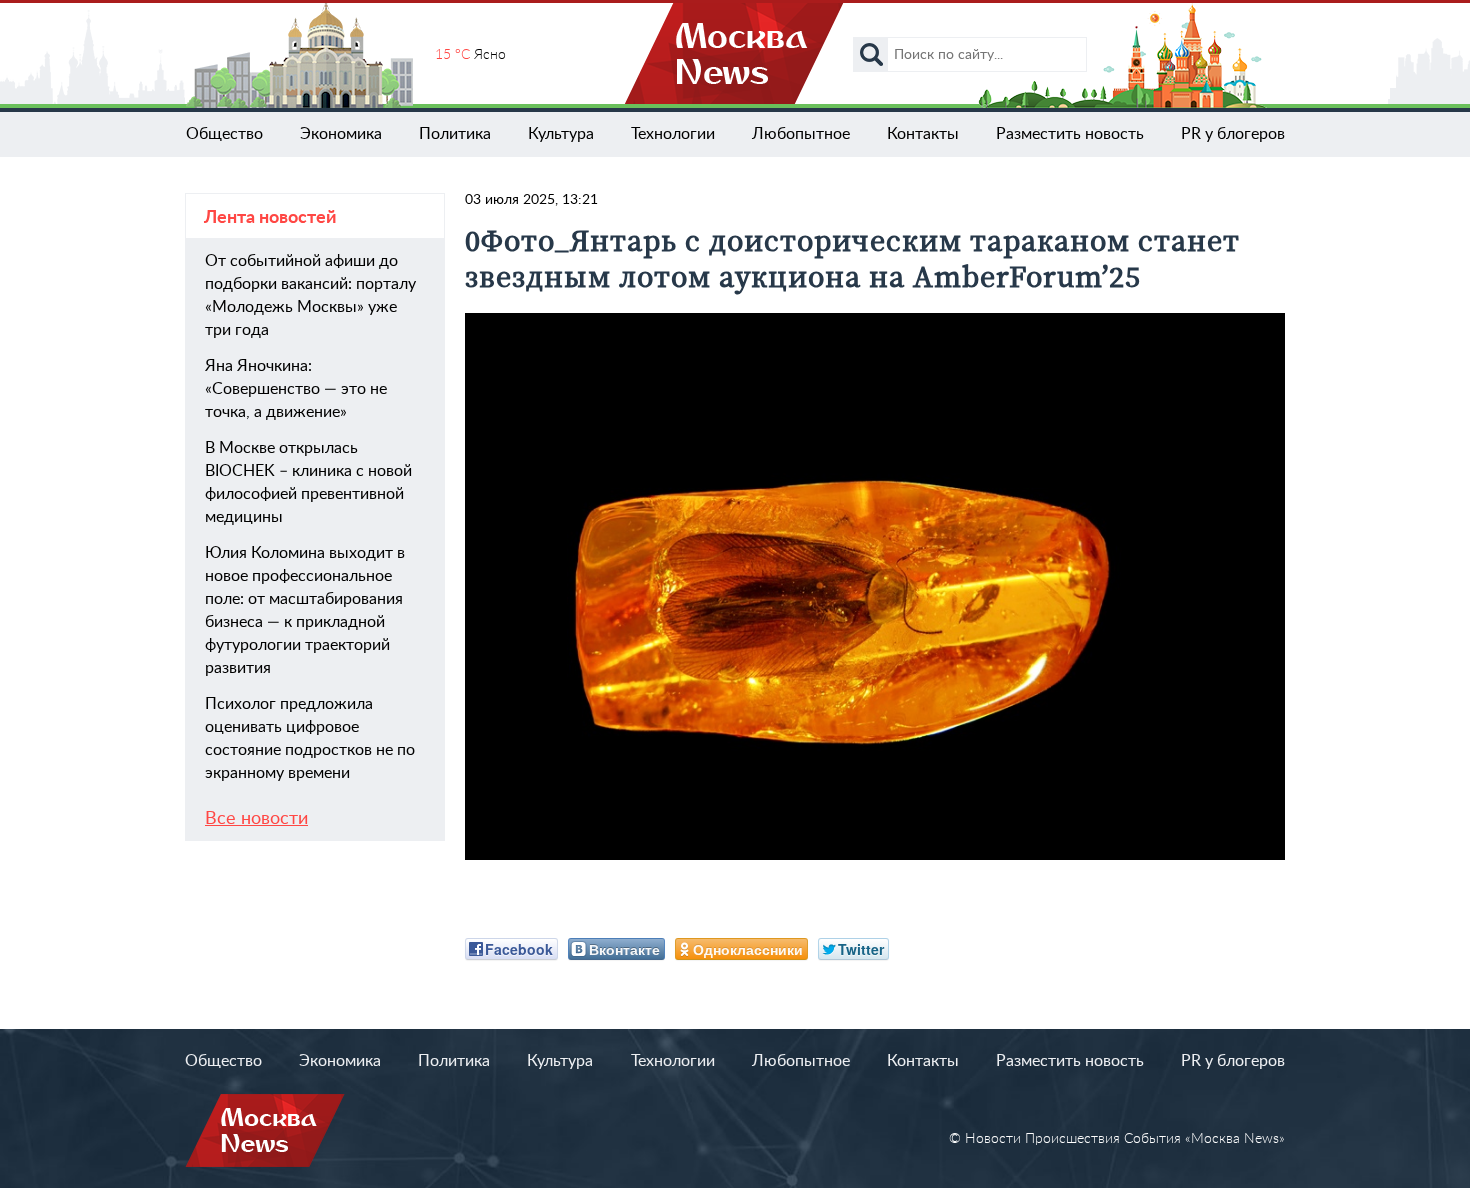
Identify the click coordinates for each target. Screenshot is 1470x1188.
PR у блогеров (1233, 134)
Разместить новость (1070, 134)
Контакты (923, 134)
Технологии (673, 134)
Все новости (256, 819)
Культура (561, 134)
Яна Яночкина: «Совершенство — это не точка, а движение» (296, 389)
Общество (224, 134)
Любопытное (801, 134)
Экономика (341, 134)
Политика (455, 134)
